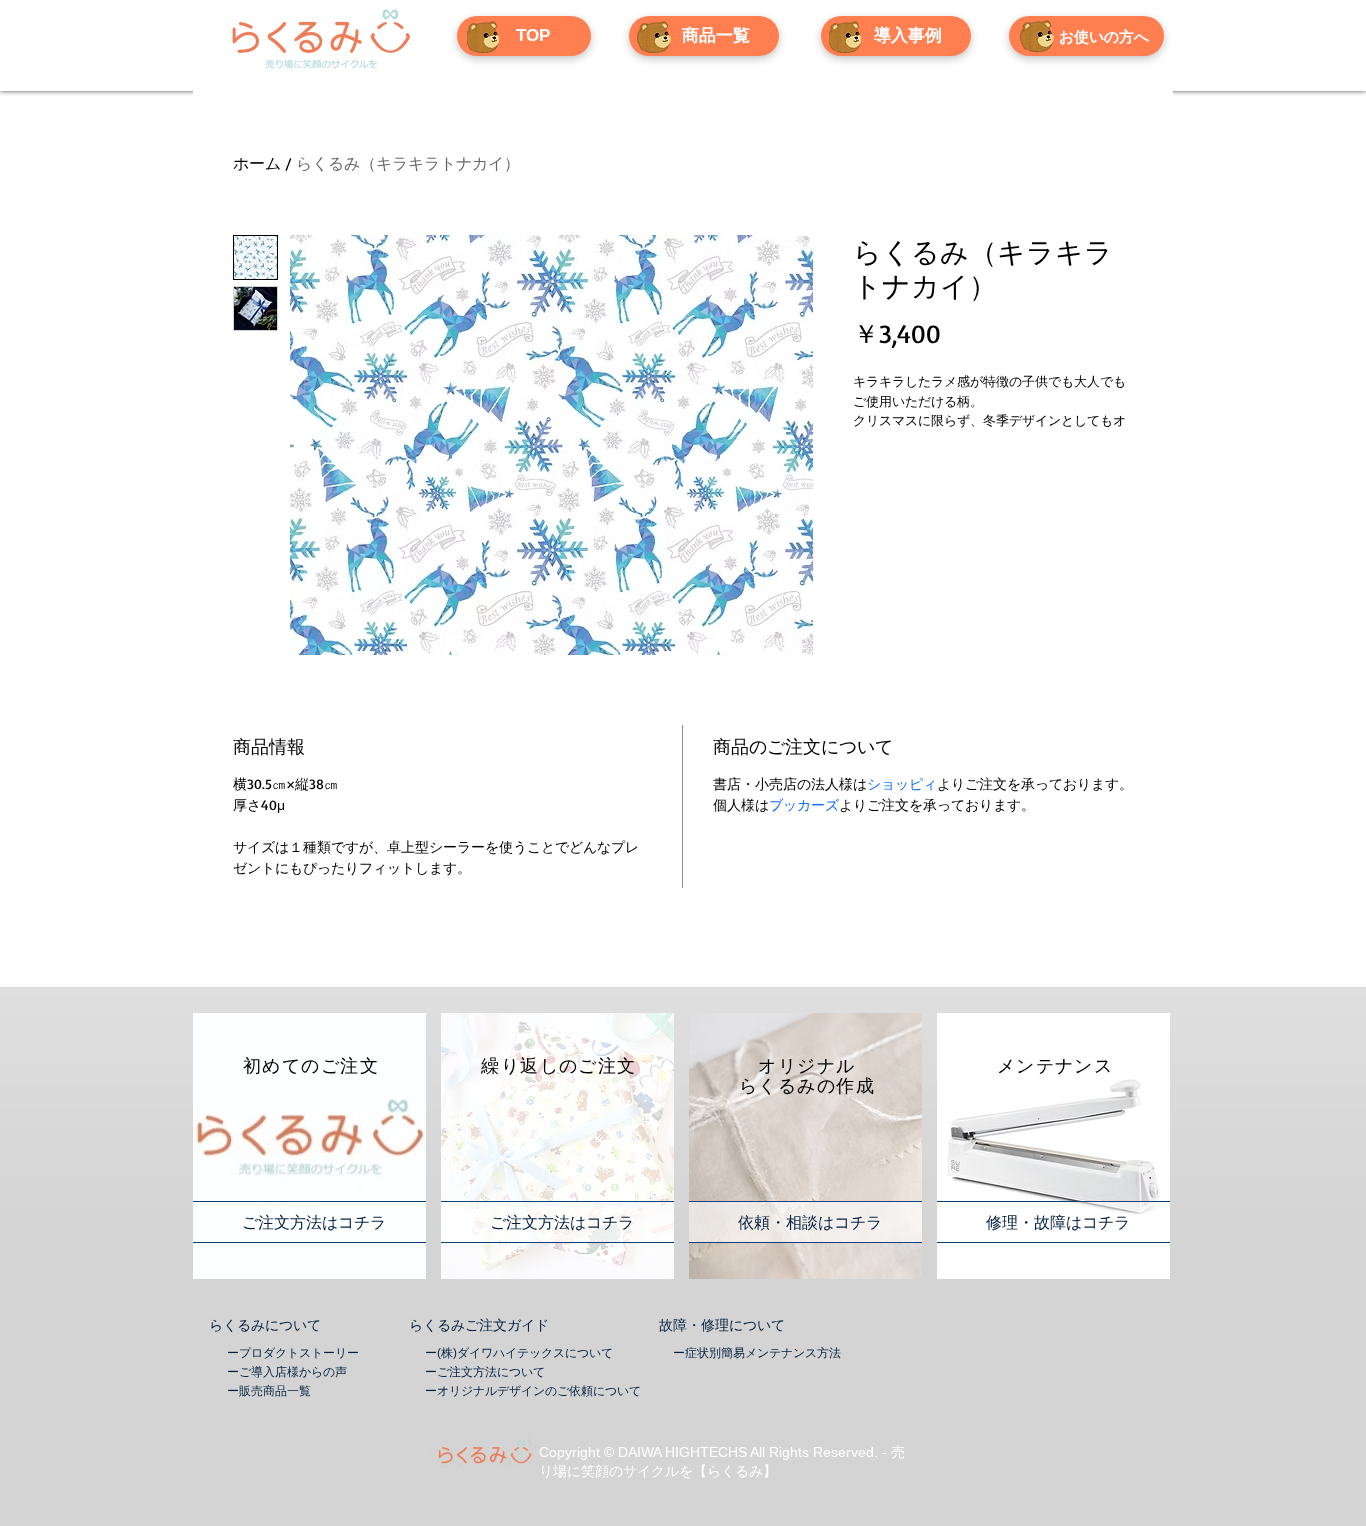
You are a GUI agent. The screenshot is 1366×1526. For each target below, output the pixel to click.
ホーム (257, 163)
